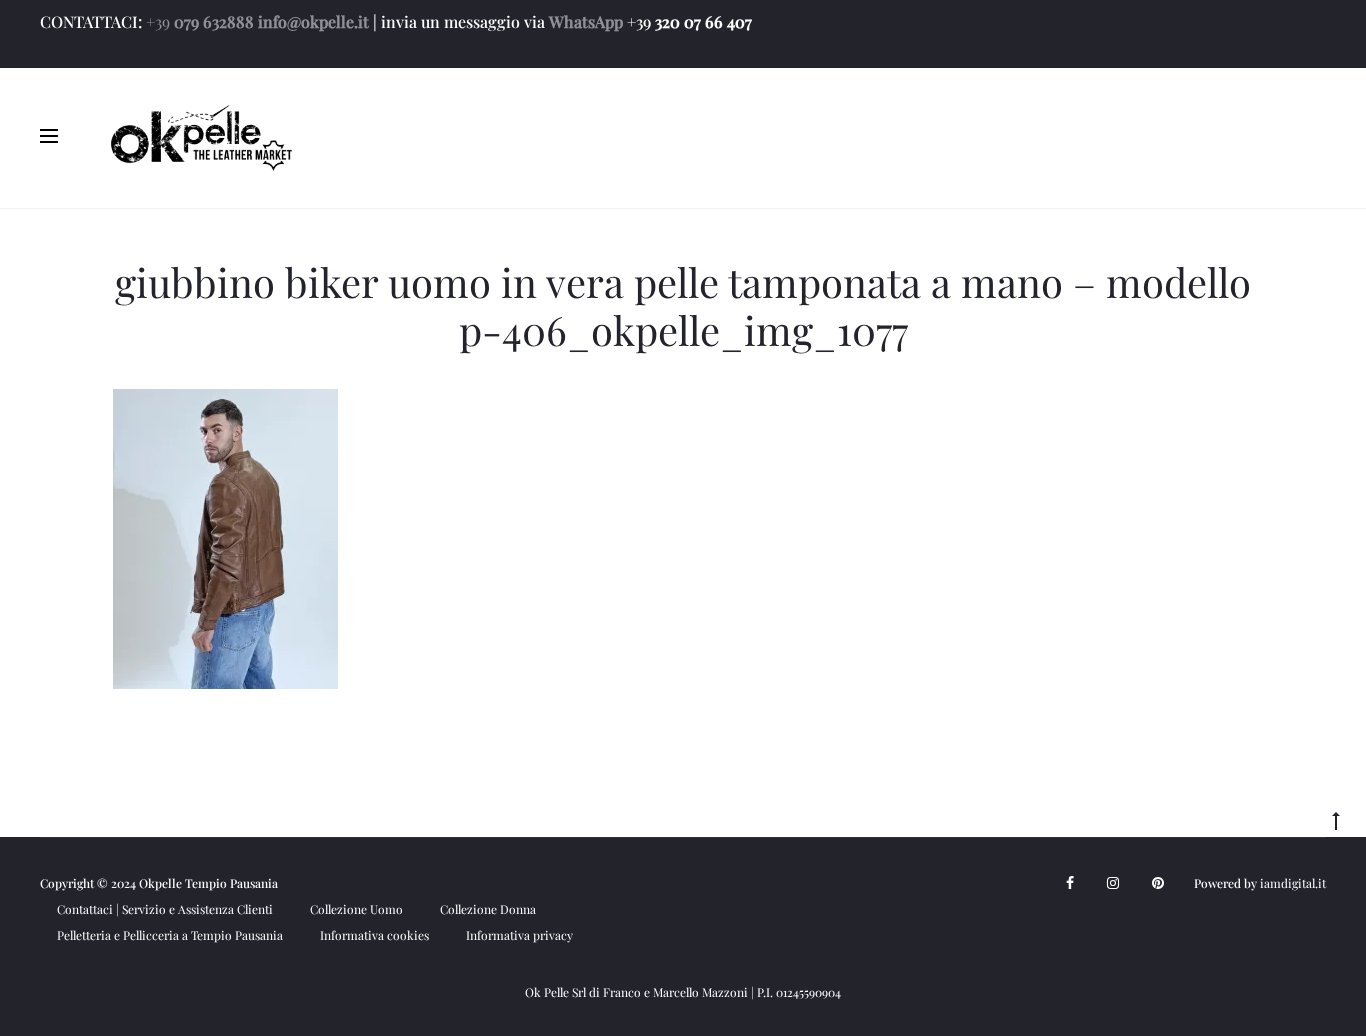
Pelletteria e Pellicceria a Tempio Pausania (170, 935)
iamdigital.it (1293, 883)
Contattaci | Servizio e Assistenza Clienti (165, 909)
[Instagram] (1113, 883)
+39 (158, 21)
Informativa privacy (519, 935)
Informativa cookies (374, 935)
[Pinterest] (1158, 883)
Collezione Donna (488, 909)
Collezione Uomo (356, 909)
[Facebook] (1070, 883)
